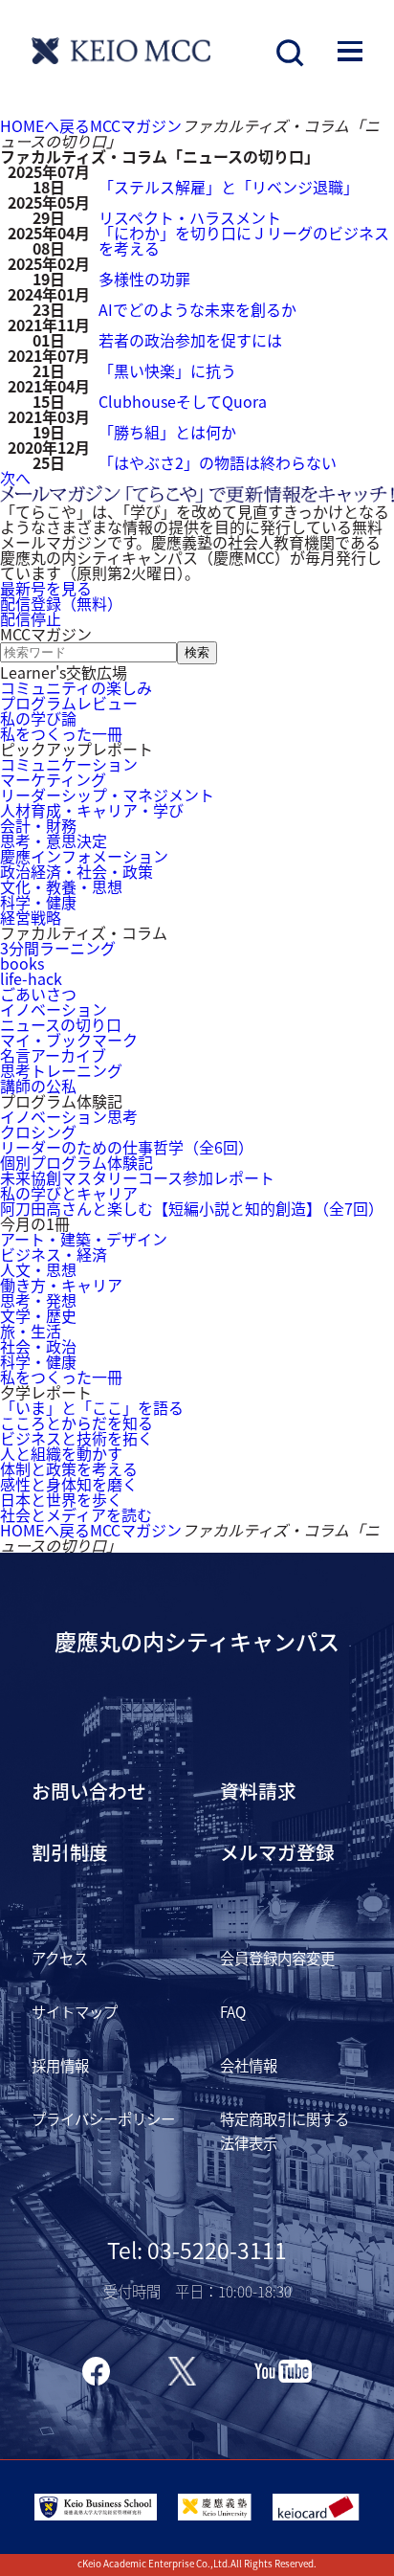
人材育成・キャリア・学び (92, 810)
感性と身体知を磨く (69, 1484)
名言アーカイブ (53, 1055)
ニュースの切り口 (61, 1024)
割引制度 (70, 1852)
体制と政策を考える (69, 1468)
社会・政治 (38, 1346)
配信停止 (31, 618)
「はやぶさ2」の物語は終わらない (218, 462)
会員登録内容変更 (277, 1958)
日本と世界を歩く (61, 1499)
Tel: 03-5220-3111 (197, 2250)
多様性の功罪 (144, 279)
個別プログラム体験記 (77, 1162)
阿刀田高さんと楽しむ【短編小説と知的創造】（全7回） (192, 1208)
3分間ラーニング (58, 948)
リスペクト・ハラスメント (190, 217)
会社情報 (249, 2065)
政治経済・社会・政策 (77, 871)
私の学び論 (38, 718)
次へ (15, 478)
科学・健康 (38, 902)
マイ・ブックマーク (69, 1040)
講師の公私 (38, 1086)
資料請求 (258, 1791)
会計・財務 (38, 825)
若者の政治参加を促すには (190, 340)
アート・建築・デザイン (84, 1239)
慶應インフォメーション (84, 856)
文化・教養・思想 (61, 886)
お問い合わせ (89, 1791)
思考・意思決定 (54, 840)
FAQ (233, 2011)
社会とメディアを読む (76, 1514)
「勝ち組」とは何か (167, 432)
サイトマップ (75, 2011)
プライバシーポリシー (103, 2118)
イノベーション (54, 1009)
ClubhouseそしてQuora (183, 401)
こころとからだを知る (77, 1422)
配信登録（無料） (61, 603)
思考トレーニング (61, 1070)
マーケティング (53, 779)
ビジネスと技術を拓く (77, 1438)
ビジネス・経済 (54, 1254)
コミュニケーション (69, 764)
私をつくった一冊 (61, 733)
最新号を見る (46, 588)
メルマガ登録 (277, 1852)
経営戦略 (31, 917)
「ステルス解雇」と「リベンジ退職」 (229, 187)
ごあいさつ (38, 994)
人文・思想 (38, 1269)
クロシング (38, 1131)
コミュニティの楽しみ (76, 687)
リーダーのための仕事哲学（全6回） (127, 1147)
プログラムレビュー (69, 703)
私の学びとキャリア (69, 1193)
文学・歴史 (38, 1315)
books (22, 963)
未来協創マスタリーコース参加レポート (137, 1177)
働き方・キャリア (61, 1285)
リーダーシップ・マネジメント (107, 795)
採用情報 (60, 2065)
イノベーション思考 (69, 1116)
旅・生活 (31, 1331)
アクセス (60, 1958)
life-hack (31, 978)
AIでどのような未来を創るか (197, 309)
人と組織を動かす (61, 1453)
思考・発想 (38, 1300)
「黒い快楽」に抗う (167, 370)
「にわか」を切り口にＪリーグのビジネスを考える (244, 240)
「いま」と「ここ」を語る (92, 1407)
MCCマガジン (136, 125)
